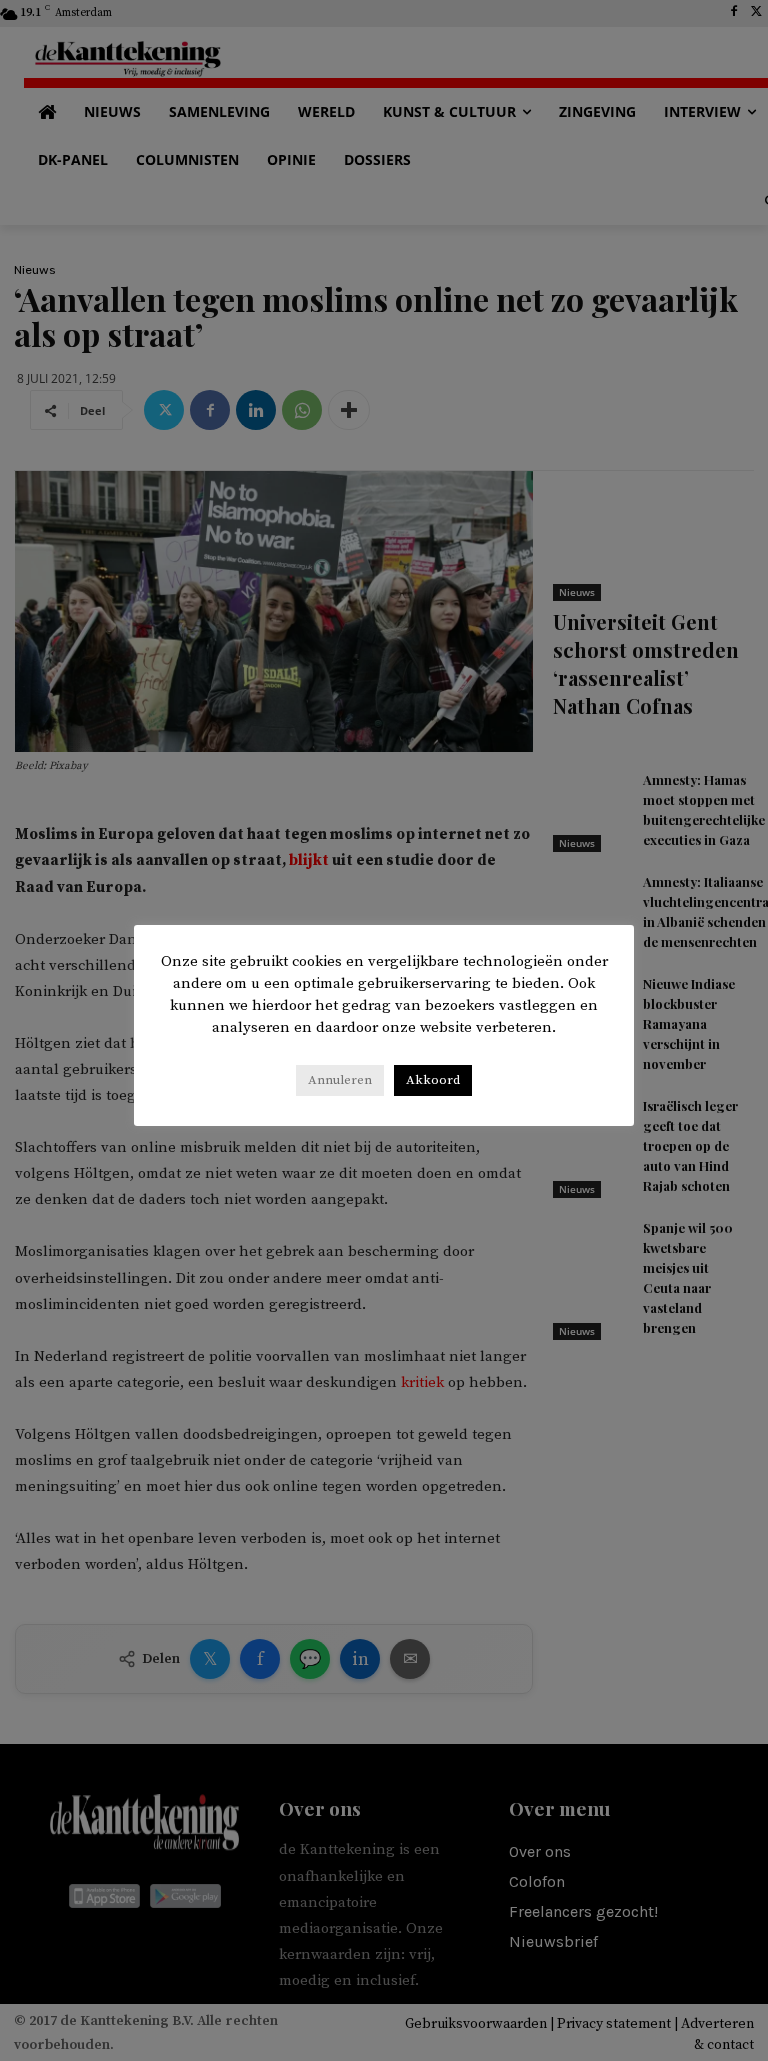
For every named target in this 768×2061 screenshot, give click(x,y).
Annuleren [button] (340, 1080)
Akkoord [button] (433, 1080)
